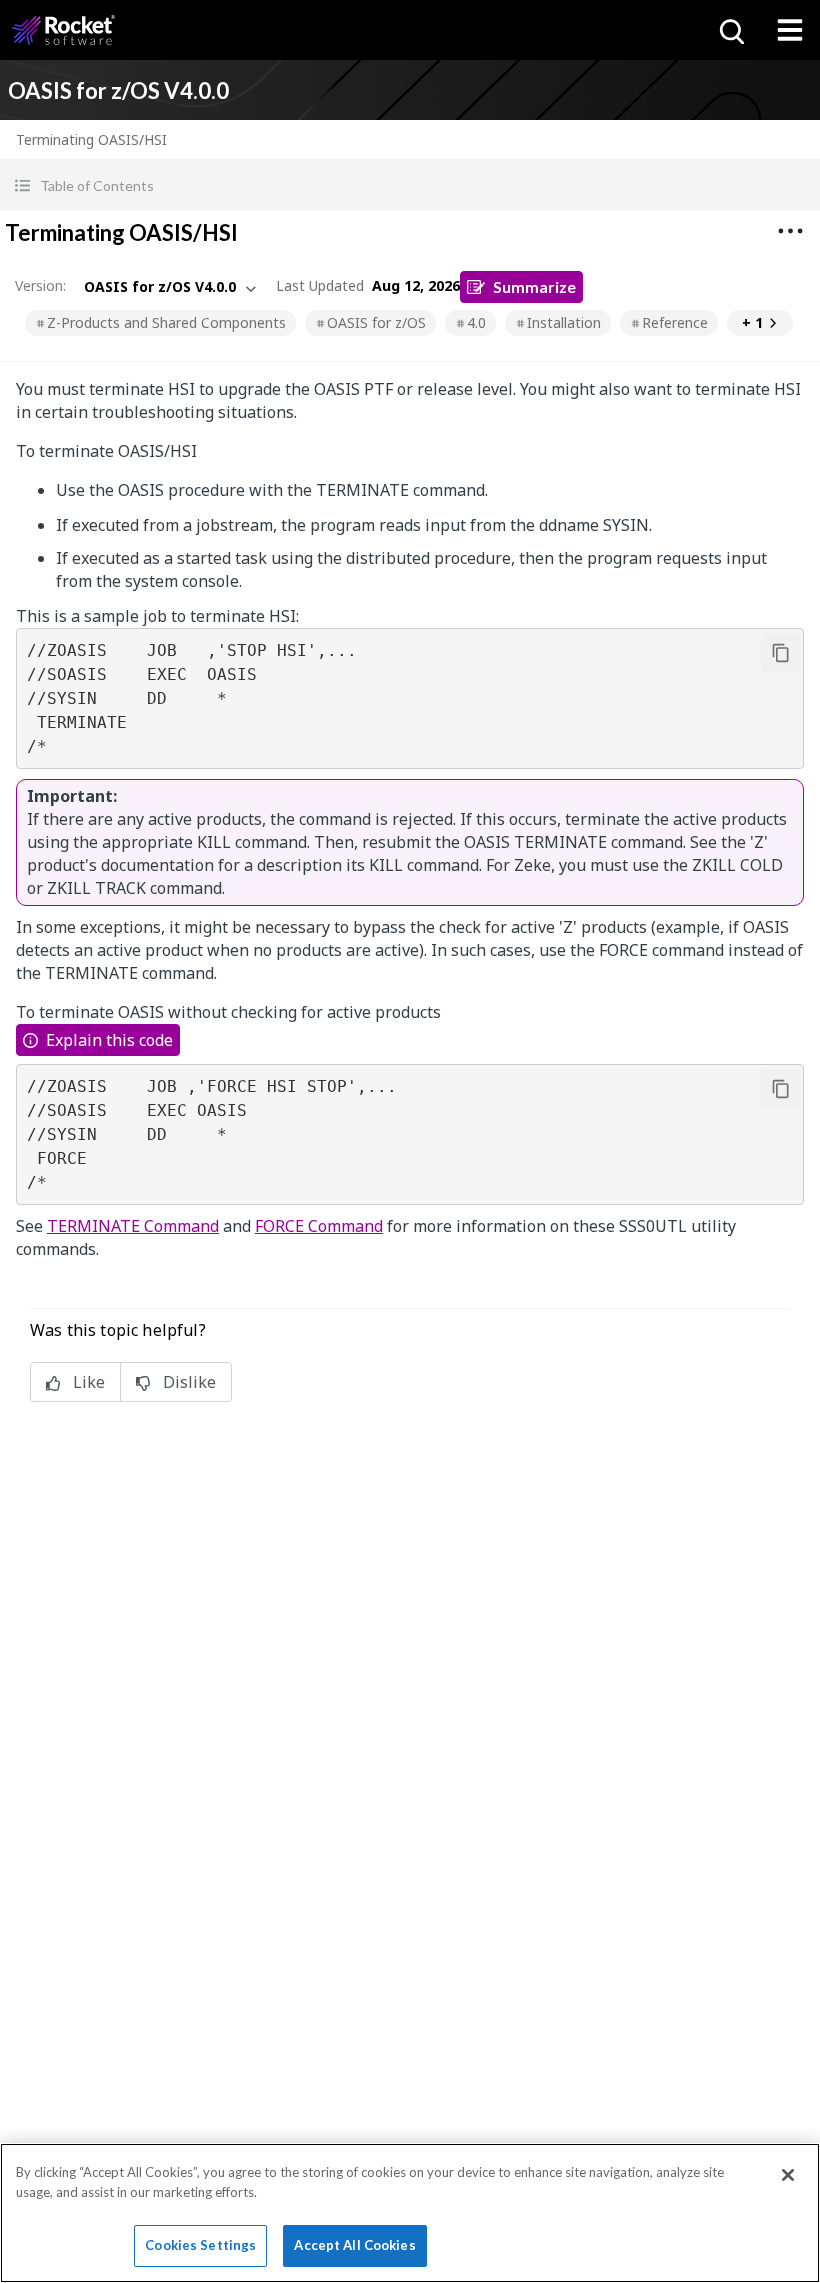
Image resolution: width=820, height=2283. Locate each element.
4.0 (476, 322)
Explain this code (109, 1040)
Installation (564, 322)
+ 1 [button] (752, 322)
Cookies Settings (200, 2245)
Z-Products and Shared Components (166, 322)
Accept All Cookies (354, 2245)
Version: (40, 285)
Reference (675, 322)
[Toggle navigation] (790, 30)
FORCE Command (319, 1226)
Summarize (534, 286)
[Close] (788, 2175)
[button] (410, 185)
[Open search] (730, 30)
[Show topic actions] (790, 231)
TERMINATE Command (133, 1226)
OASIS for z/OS (376, 322)
